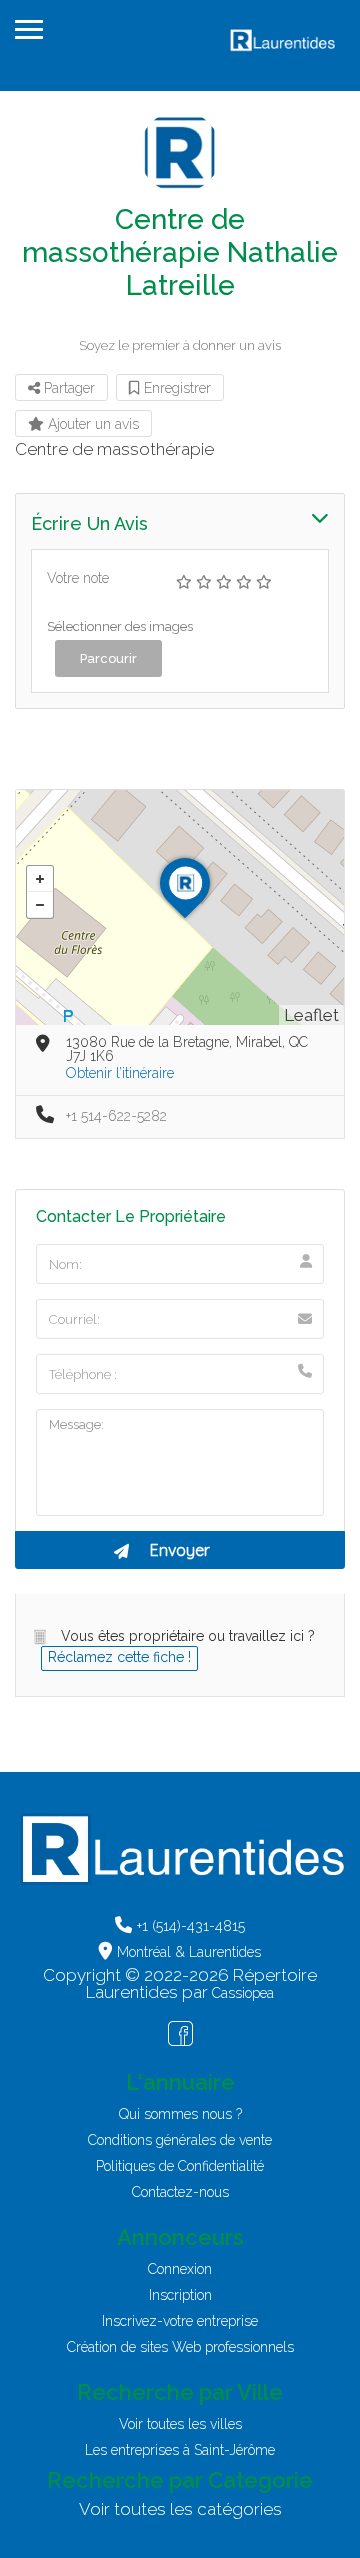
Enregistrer (175, 388)
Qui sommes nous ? (180, 2114)
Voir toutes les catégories (180, 2509)
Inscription (180, 2295)
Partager (67, 388)
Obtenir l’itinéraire (120, 1073)
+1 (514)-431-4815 (191, 1926)
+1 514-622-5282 (116, 1116)
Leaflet (311, 1015)
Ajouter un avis (91, 424)
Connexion (180, 2269)
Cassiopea (243, 1993)
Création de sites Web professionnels (180, 2347)
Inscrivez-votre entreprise (180, 2321)
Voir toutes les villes (180, 2424)
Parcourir (108, 658)
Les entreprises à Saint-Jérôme (180, 2450)
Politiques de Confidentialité (180, 2166)
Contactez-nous (180, 2192)
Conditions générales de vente (180, 2140)
